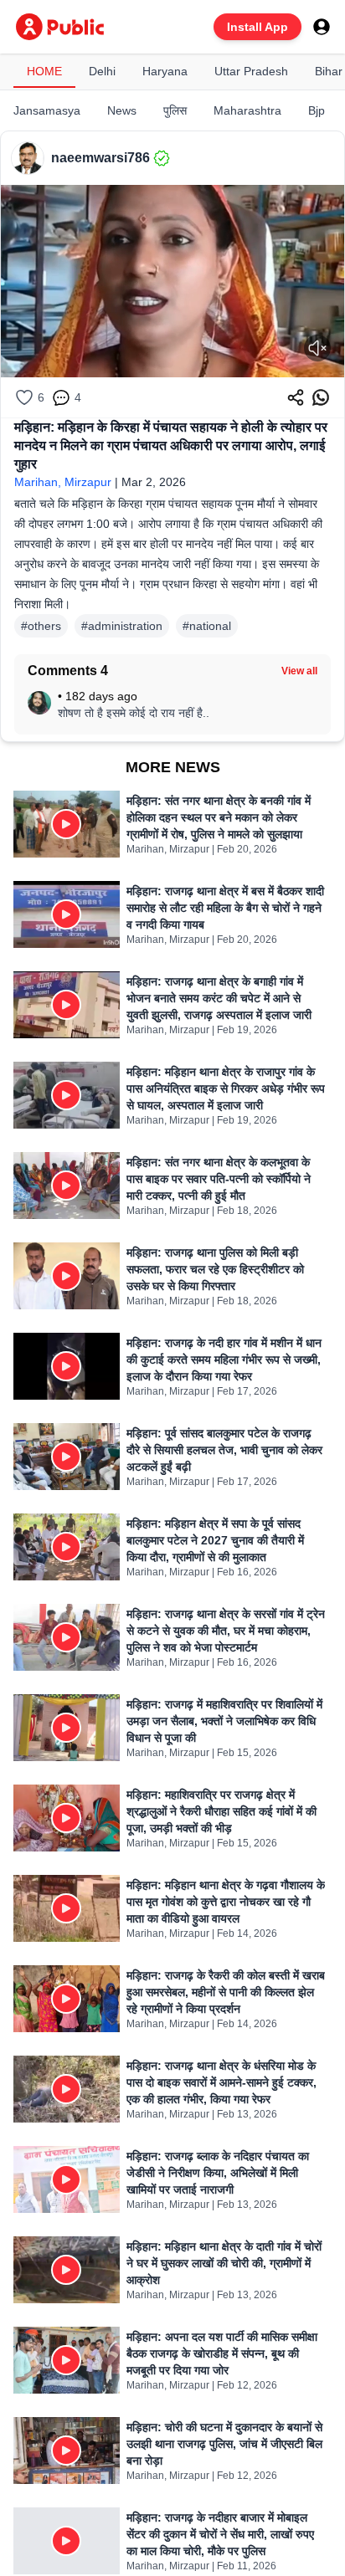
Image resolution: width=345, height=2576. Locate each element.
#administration (122, 626)
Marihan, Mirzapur (63, 482)
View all (299, 671)
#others (41, 626)
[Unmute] (317, 348)
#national (207, 626)
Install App (257, 27)
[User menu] (322, 27)
